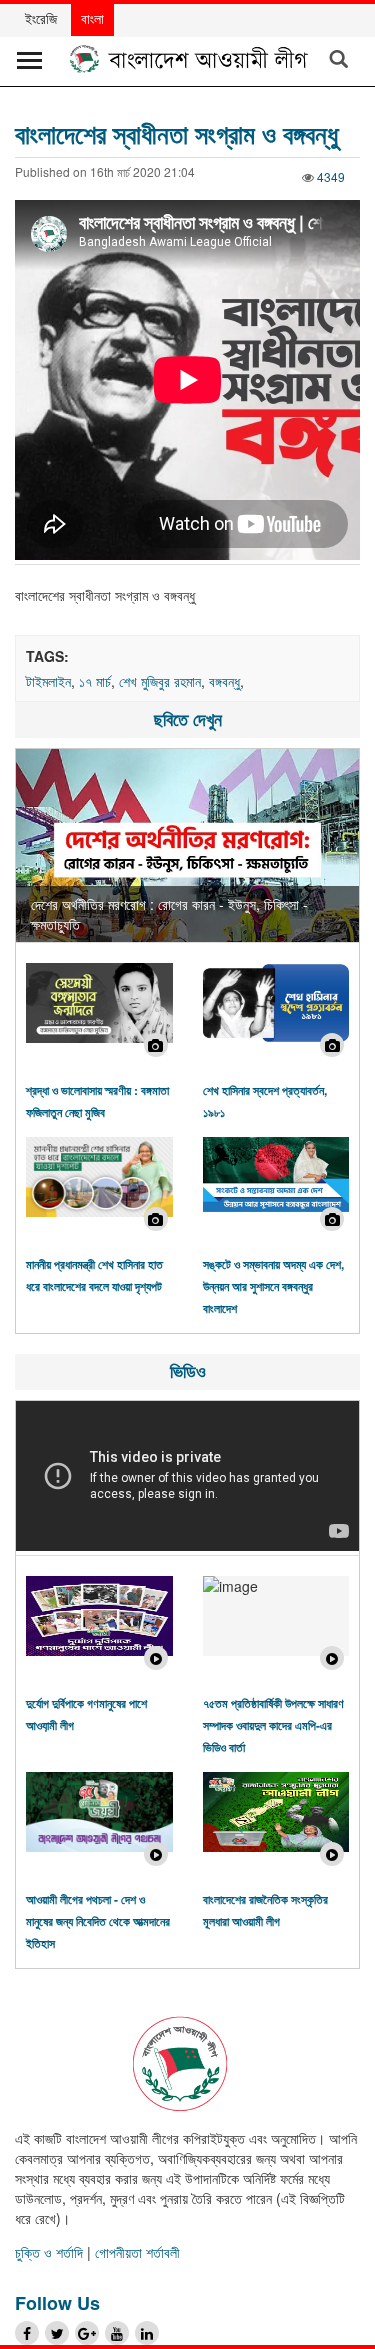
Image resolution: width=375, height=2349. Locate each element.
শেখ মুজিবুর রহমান (160, 681)
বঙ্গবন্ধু (224, 681)
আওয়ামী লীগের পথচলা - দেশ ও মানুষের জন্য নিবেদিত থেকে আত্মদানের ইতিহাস (98, 1921)
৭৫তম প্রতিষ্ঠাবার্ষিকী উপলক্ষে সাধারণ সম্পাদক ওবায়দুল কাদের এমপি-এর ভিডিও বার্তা (273, 1725)
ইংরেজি (41, 18)
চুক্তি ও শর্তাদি (49, 2252)
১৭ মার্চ (95, 681)
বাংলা (92, 18)
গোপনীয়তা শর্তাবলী (137, 2252)
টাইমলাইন (48, 681)
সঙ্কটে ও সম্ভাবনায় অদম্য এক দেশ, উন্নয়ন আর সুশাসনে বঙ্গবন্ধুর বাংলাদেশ (273, 1286)
